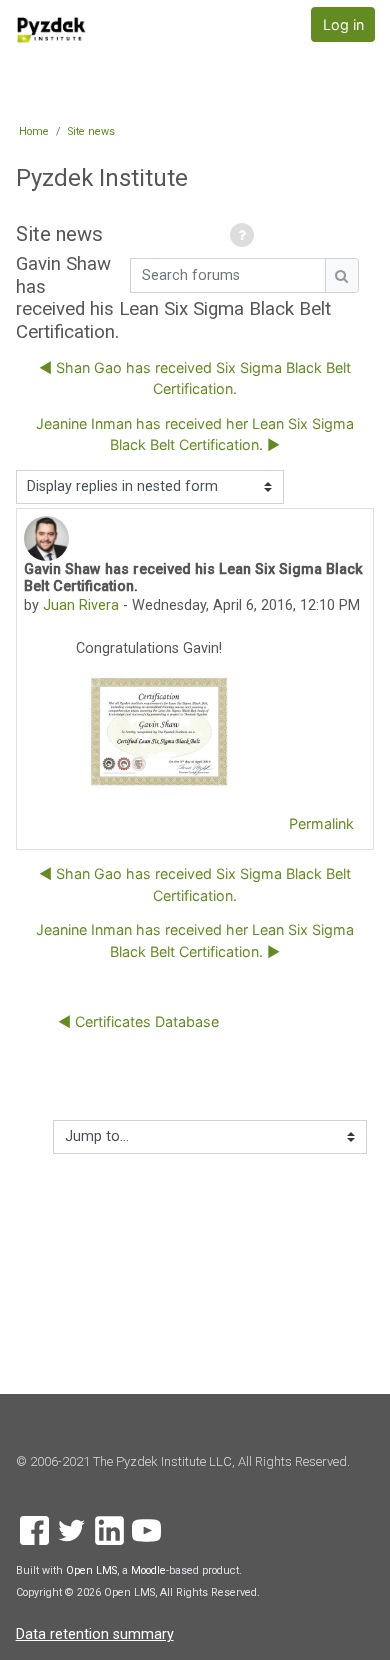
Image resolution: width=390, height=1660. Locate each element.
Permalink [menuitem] (321, 823)
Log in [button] (343, 24)
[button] (244, 236)
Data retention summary (95, 1634)
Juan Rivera (81, 605)
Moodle (148, 1570)
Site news (91, 131)
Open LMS (91, 1570)
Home (34, 131)
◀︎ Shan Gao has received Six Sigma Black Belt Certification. (195, 378)
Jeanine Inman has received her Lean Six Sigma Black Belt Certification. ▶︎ (195, 434)
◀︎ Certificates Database (138, 1021)
